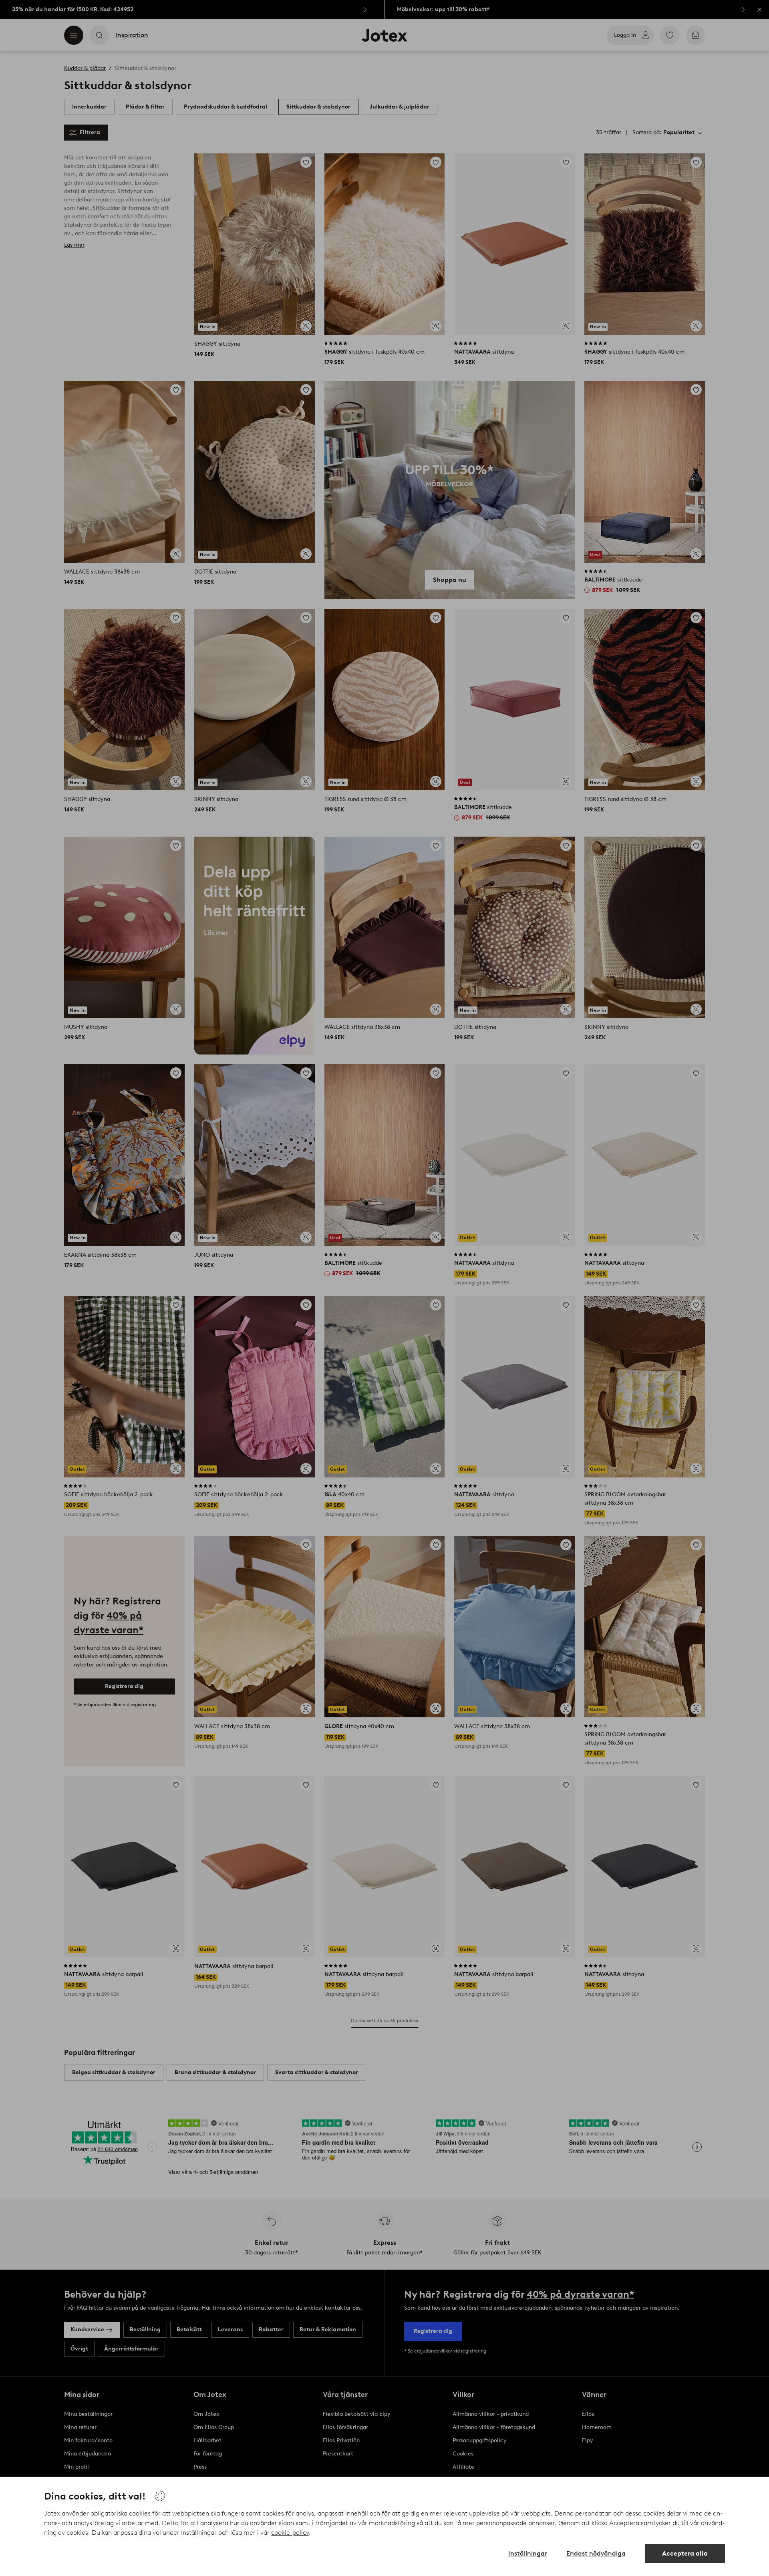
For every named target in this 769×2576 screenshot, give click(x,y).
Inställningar (528, 2553)
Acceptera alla (685, 2553)
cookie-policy (290, 2533)
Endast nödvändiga (596, 2553)
